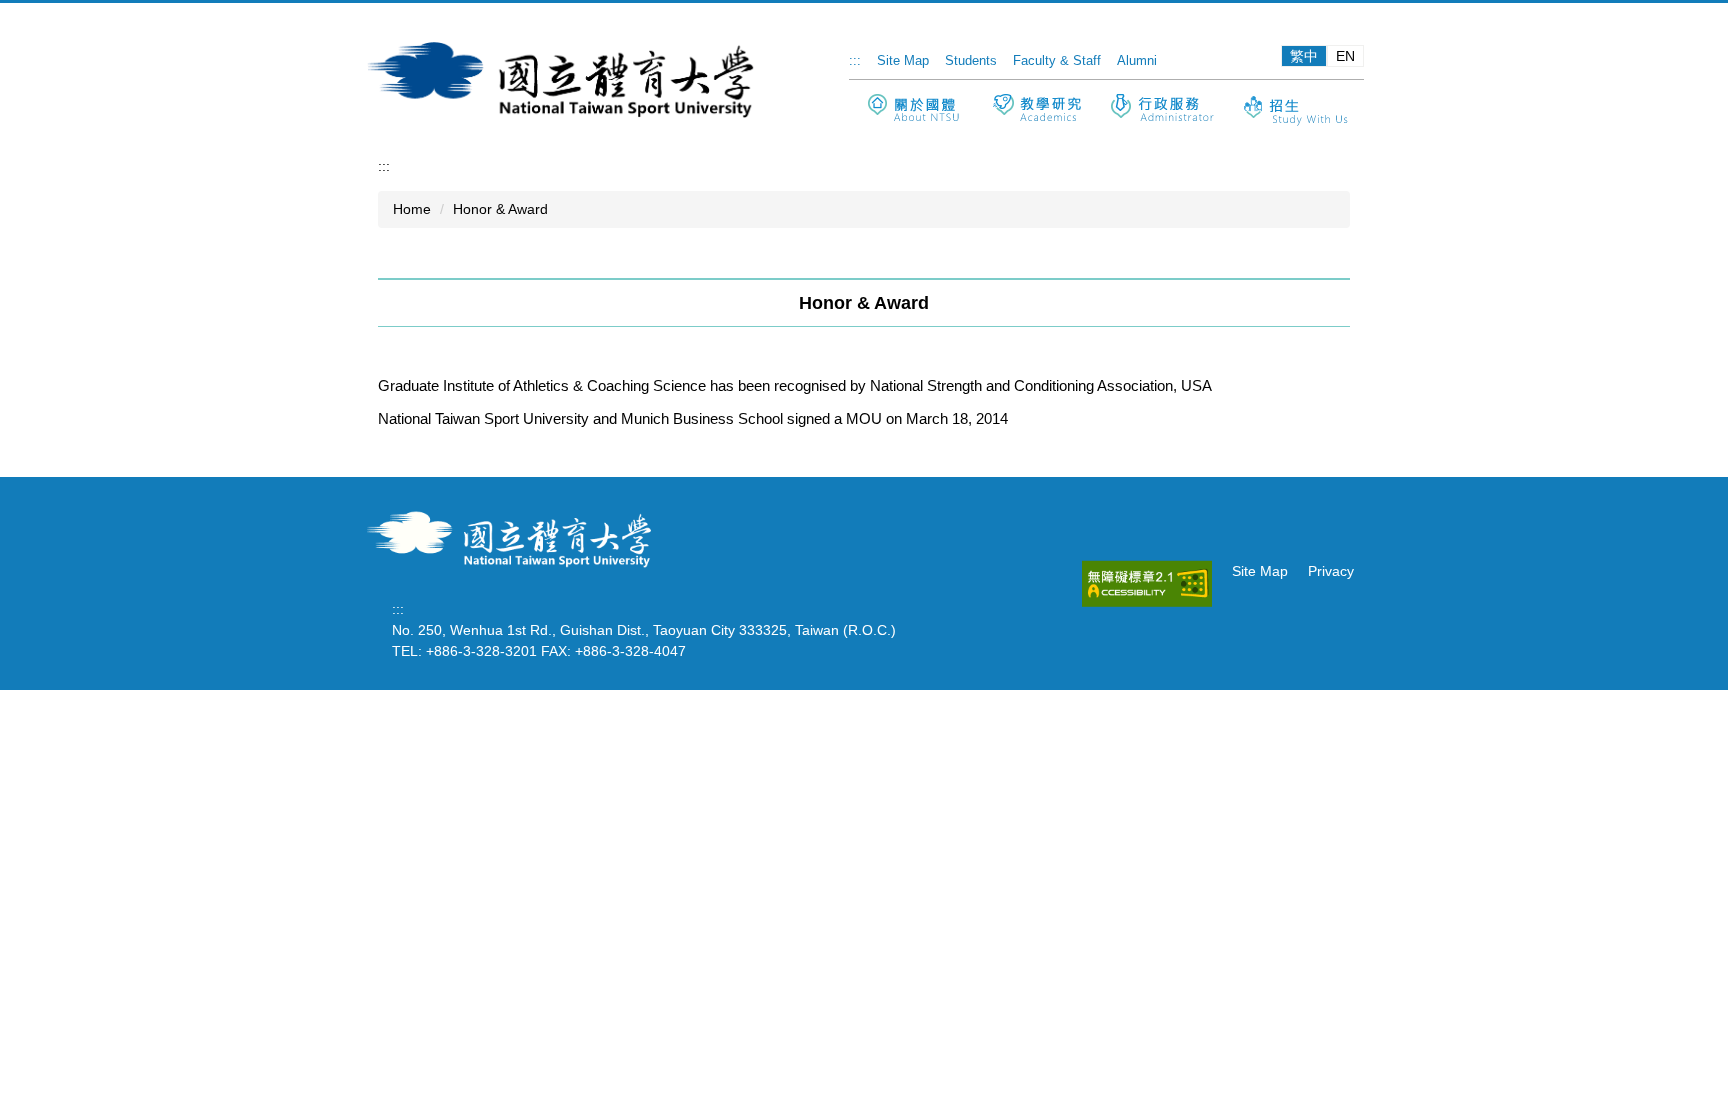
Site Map (903, 60)
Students (971, 60)
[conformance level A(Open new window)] (1147, 583)
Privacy (1331, 571)
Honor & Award (500, 209)
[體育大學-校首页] (564, 77)
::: (855, 60)
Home (412, 209)
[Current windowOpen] (1037, 110)
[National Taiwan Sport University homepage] (514, 537)
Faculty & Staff (1057, 60)
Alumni (1137, 60)
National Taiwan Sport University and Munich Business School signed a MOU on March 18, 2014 (693, 418)
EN (1345, 56)
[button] (913, 108)
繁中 (1304, 56)
